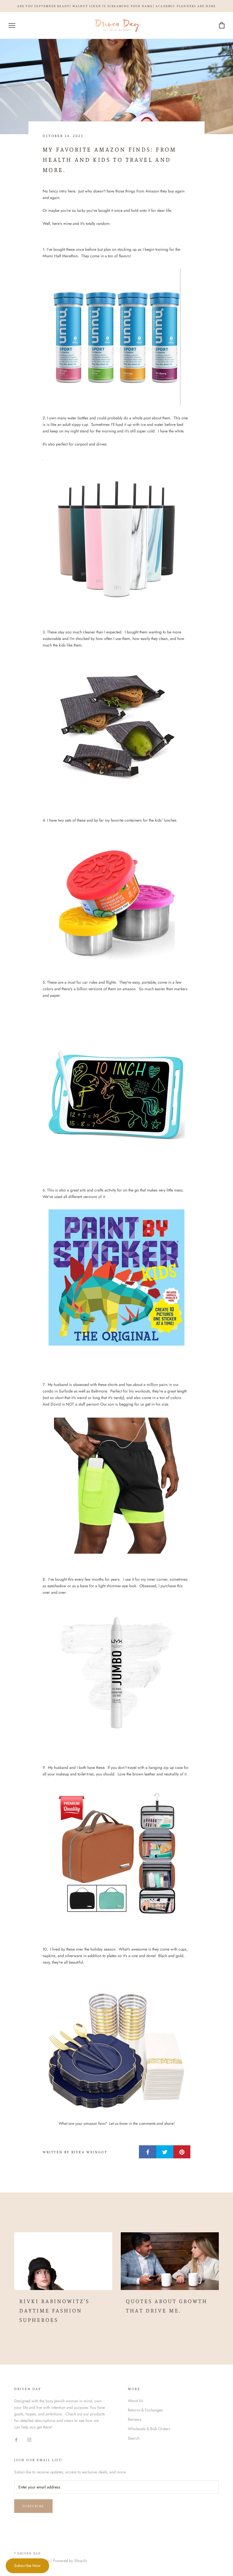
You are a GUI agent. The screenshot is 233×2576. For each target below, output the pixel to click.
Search (134, 2438)
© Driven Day (27, 2553)
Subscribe (33, 2506)
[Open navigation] (12, 25)
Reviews (135, 2419)
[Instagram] (29, 2439)
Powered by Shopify (70, 2561)
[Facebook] (16, 2439)
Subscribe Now (27, 2565)
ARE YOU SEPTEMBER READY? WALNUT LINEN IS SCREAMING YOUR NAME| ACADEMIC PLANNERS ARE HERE (117, 6)
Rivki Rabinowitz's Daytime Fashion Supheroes (54, 2310)
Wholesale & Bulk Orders (149, 2429)
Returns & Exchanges (145, 2410)
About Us (136, 2401)
